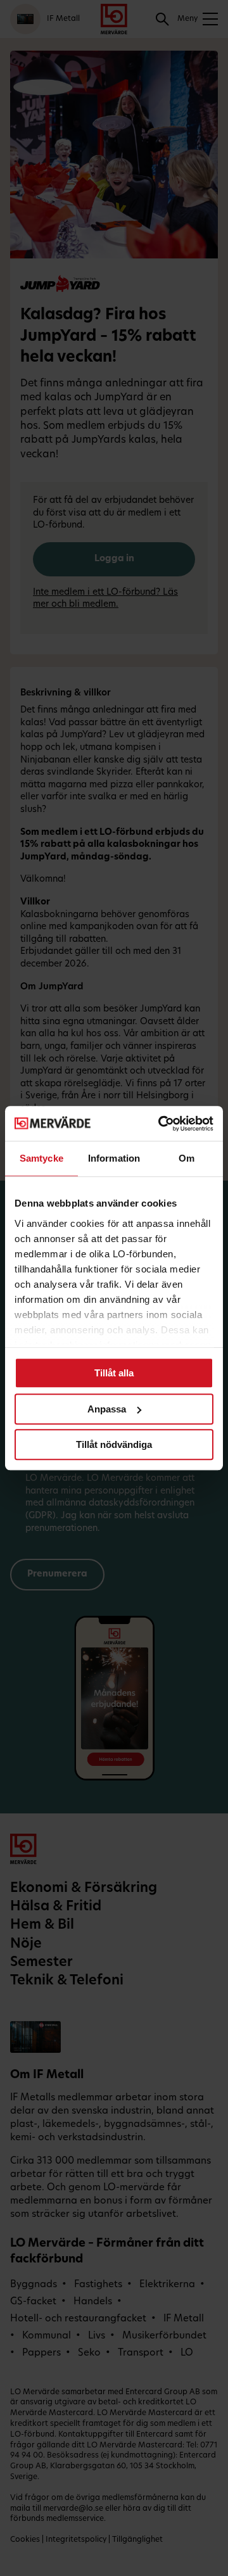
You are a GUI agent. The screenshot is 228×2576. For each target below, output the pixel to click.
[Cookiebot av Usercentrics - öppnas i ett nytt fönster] (161, 1124)
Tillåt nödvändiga (114, 1444)
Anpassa (107, 1409)
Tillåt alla (114, 1373)
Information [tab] (114, 1158)
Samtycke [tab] (41, 1158)
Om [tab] (187, 1158)
